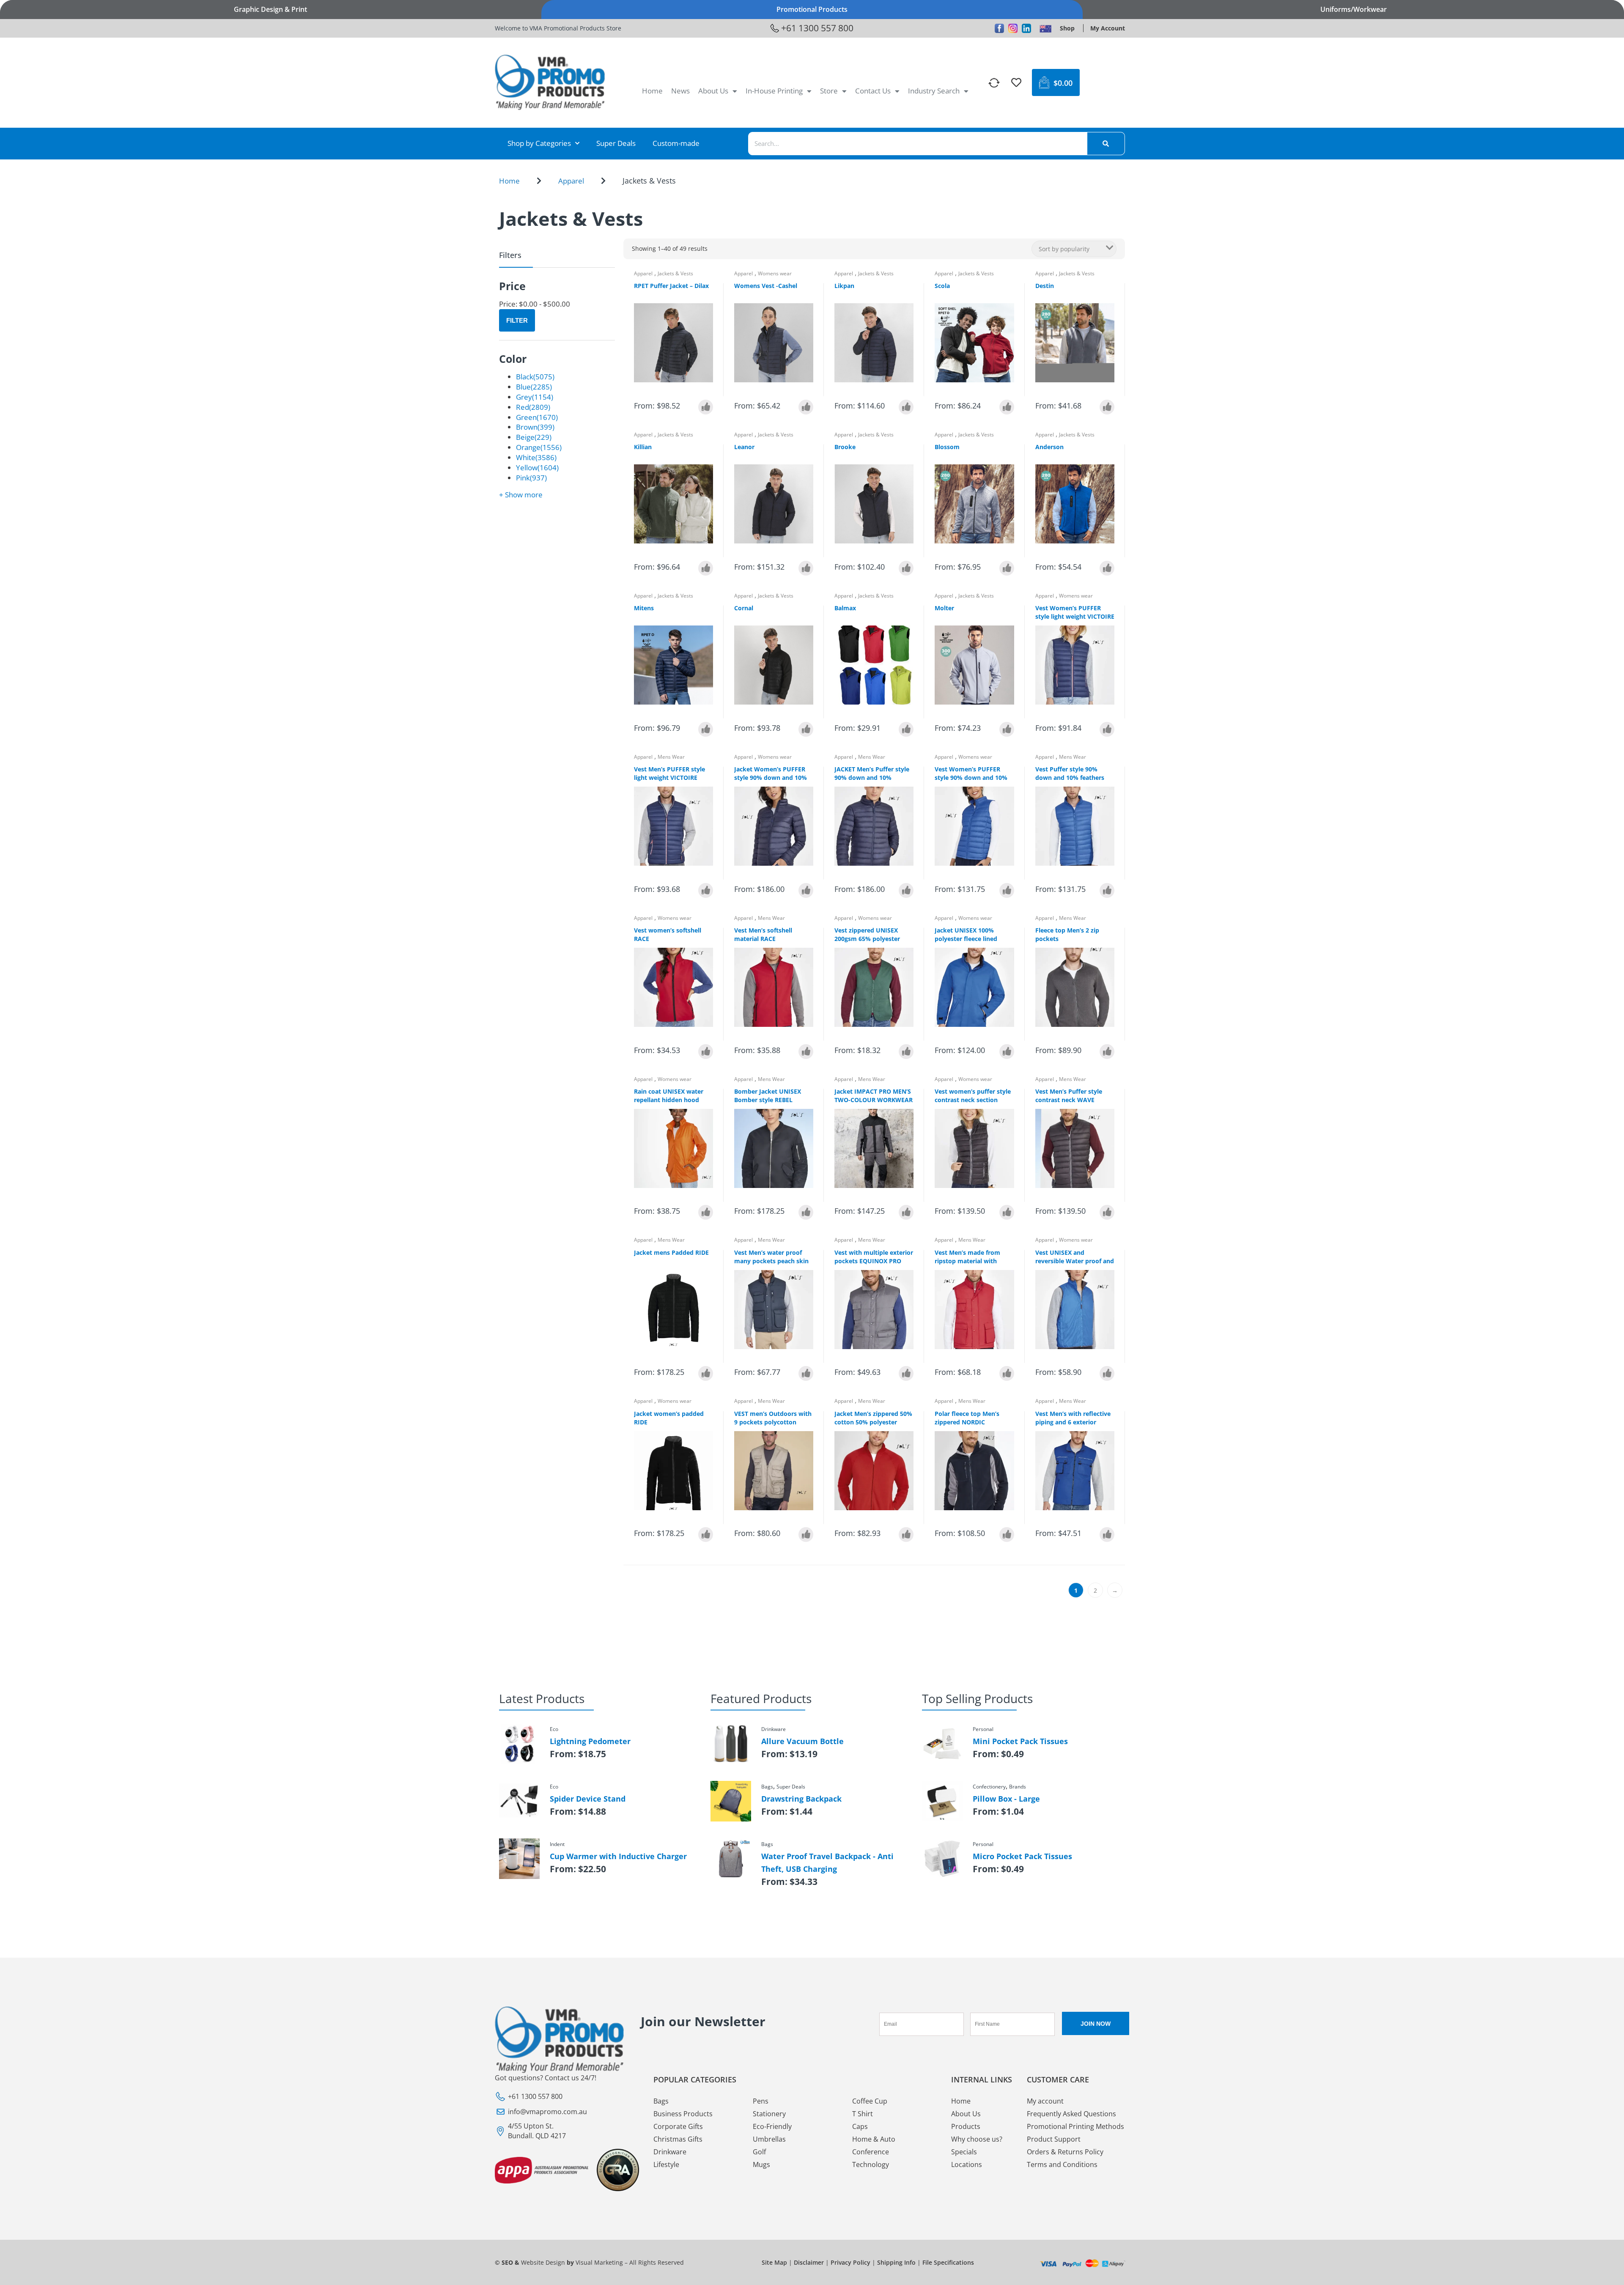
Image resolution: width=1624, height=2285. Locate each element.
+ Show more (521, 495)
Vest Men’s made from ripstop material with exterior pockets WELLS (969, 1261)
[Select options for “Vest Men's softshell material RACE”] (806, 1052)
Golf (759, 2152)
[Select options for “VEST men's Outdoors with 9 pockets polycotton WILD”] (806, 1535)
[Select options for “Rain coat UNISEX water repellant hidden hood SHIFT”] (706, 1212)
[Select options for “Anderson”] (1107, 568)
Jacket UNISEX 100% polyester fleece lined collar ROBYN (966, 939)
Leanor (744, 447)
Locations (967, 2164)
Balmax (845, 608)
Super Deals (616, 143)
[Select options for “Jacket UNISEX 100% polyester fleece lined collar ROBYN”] (1007, 1052)
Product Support (1054, 2139)
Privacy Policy (850, 2262)
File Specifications (948, 2262)
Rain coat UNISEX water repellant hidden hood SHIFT (669, 1100)
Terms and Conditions (1062, 2164)
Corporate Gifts (678, 2126)
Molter (944, 608)
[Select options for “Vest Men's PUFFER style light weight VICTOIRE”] (706, 890)
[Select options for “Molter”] (1007, 729)
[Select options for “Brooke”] (906, 568)
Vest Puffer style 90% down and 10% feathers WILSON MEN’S (1070, 778)
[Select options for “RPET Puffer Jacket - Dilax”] (706, 407)
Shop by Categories (539, 143)
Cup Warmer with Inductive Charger (618, 1856)
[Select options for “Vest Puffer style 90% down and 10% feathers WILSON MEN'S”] (1107, 890)
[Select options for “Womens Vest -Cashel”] (806, 407)
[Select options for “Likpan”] (906, 407)
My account (1045, 2101)
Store (829, 91)
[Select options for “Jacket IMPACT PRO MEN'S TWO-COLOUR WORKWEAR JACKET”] (906, 1212)
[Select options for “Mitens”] (706, 729)
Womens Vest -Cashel (766, 286)
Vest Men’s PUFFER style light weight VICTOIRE (669, 773)
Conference (871, 2152)
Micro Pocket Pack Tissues (1022, 1856)
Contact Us (873, 91)
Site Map (774, 2262)
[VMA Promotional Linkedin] (1026, 28)
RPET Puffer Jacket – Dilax (671, 286)
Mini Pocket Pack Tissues (1020, 1741)
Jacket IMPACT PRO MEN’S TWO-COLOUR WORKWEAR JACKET (874, 1100)
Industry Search (934, 91)
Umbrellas (769, 2139)
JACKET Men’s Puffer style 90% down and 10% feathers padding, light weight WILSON (872, 782)
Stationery (769, 2114)
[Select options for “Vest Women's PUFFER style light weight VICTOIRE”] (1107, 729)
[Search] (1106, 144)
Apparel (571, 181)
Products (966, 2126)
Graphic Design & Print (270, 9)
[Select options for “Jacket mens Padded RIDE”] (706, 1373)
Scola (942, 286)
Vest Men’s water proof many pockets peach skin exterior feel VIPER (771, 1261)
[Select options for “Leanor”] (806, 568)
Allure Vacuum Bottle (802, 1741)
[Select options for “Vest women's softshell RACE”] (706, 1052)
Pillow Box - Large (1006, 1799)
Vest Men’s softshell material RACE (763, 934)
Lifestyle (666, 2164)
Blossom (947, 447)
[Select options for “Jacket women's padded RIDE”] (706, 1535)
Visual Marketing (599, 2262)
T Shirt (863, 2114)
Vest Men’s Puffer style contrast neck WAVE (1069, 1096)
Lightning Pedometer (590, 1741)
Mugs (761, 2164)
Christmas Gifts (678, 2139)
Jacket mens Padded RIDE (671, 1252)
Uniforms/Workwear (1354, 9)
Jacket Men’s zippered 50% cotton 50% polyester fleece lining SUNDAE (873, 1422)
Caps (860, 2126)
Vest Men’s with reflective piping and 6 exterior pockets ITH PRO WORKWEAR (1073, 1426)
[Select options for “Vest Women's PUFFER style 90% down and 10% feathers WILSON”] (1007, 890)
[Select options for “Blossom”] (1007, 568)
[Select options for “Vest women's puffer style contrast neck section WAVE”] (1007, 1212)
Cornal (744, 608)
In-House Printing (774, 91)
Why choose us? (977, 2139)
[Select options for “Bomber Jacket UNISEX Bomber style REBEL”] (806, 1212)
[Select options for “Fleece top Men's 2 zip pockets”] (1107, 1052)
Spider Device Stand (588, 1799)
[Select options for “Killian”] (706, 568)
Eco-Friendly (772, 2126)
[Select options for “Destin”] (1107, 407)
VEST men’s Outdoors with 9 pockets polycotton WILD (773, 1422)
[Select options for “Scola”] (1007, 407)
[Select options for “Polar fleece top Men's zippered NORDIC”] (1007, 1535)
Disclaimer (809, 2262)
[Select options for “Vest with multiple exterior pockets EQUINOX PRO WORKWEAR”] (906, 1373)
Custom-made (676, 143)
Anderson (1049, 447)
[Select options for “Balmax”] (906, 729)
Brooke (845, 447)
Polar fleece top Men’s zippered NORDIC (967, 1418)
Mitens (644, 608)
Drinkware (670, 2152)
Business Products (683, 2114)
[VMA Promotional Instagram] (1013, 28)
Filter (517, 320)
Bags (661, 2101)
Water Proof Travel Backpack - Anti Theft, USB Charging (827, 1863)
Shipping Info (896, 2262)
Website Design (543, 2262)
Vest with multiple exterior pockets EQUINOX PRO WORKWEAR (874, 1261)
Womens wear (775, 273)
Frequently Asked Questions (1071, 2114)
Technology (871, 2164)
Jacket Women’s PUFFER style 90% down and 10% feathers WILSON (771, 778)
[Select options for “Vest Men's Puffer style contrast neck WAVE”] (1107, 1212)
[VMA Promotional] (1045, 28)
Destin (1045, 286)
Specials (964, 2152)
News (680, 91)
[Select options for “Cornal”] (806, 729)
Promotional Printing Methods (1075, 2126)
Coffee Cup (870, 2101)
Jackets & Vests (675, 273)
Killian (643, 447)
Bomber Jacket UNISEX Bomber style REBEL (768, 1096)
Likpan (844, 286)
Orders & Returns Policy (1065, 2152)
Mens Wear (671, 757)
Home (652, 91)
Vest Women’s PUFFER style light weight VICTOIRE (1075, 612)
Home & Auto (874, 2139)
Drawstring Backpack (801, 1799)
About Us (713, 91)
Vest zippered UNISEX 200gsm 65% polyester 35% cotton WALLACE (867, 939)
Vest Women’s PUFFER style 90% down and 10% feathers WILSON (971, 778)
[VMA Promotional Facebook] (999, 28)
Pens (761, 2101)
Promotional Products (812, 9)
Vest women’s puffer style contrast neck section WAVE (973, 1100)
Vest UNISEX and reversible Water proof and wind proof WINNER (1075, 1261)
